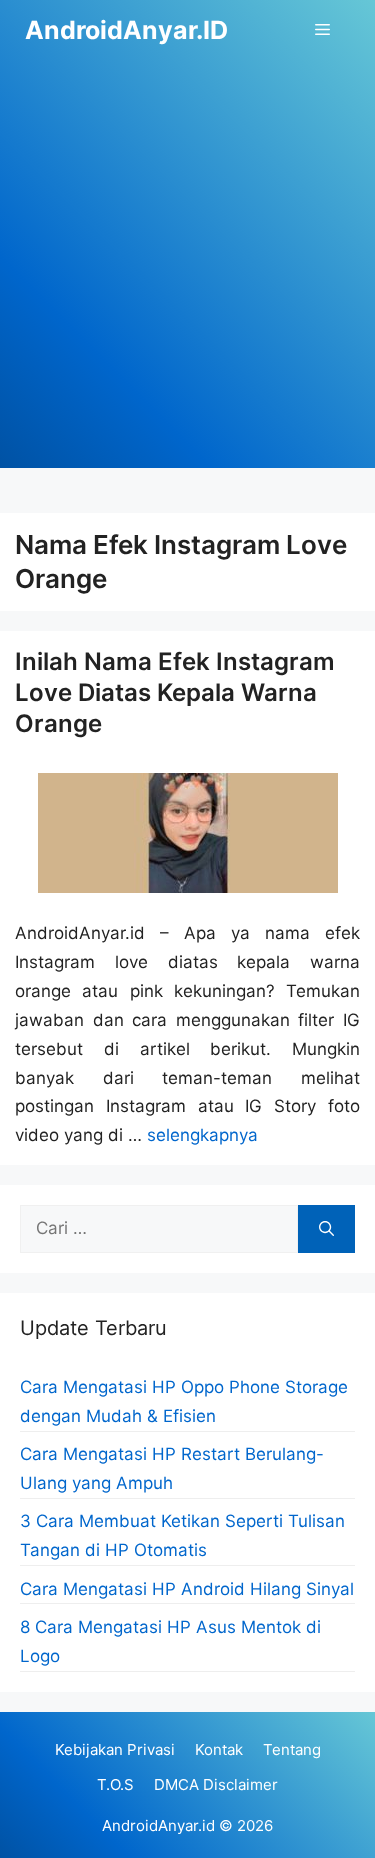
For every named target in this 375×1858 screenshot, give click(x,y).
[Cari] (326, 1229)
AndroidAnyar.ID (126, 30)
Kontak (219, 1749)
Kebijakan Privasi (115, 1749)
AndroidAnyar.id (158, 1825)
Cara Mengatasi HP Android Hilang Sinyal (187, 1589)
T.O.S (115, 1784)
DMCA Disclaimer (216, 1784)
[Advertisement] (187, 280)
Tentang (292, 1749)
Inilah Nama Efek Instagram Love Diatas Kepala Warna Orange (175, 692)
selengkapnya (202, 1135)
